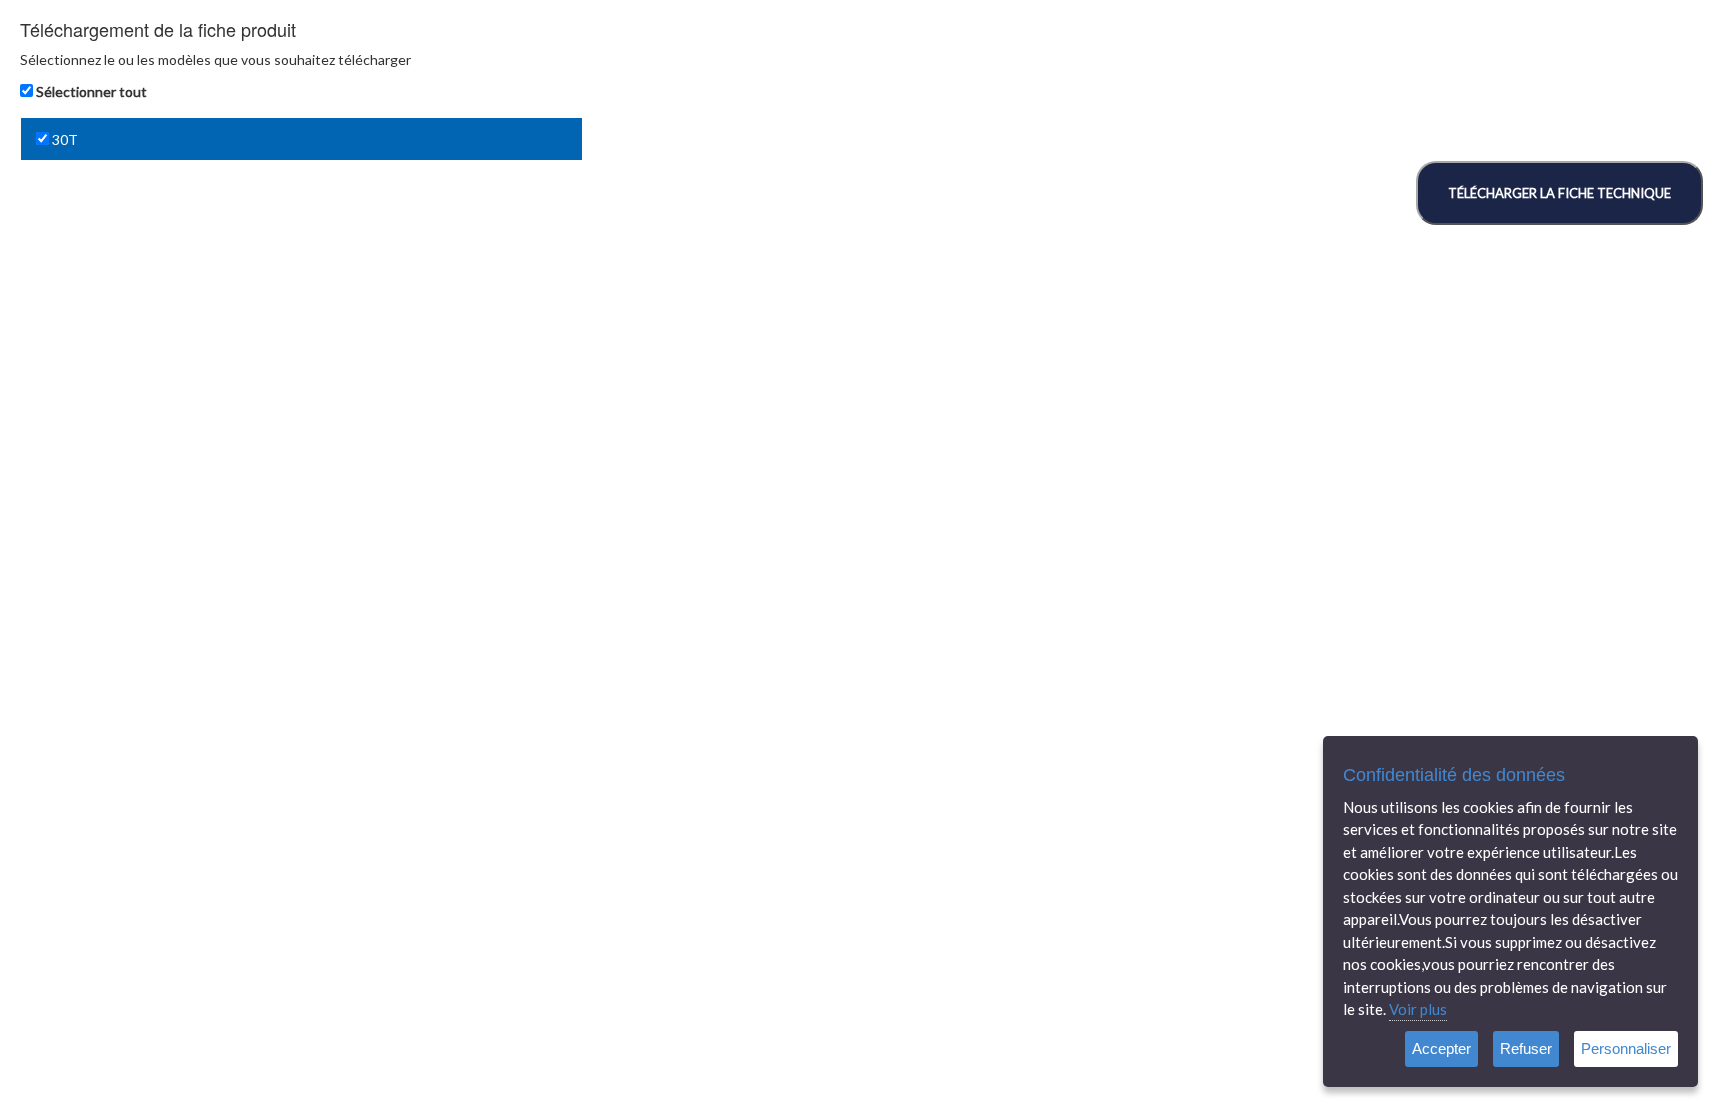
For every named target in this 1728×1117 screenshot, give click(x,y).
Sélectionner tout (91, 91)
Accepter (1441, 1048)
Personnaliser (1626, 1048)
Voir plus (1418, 1009)
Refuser (1526, 1048)
